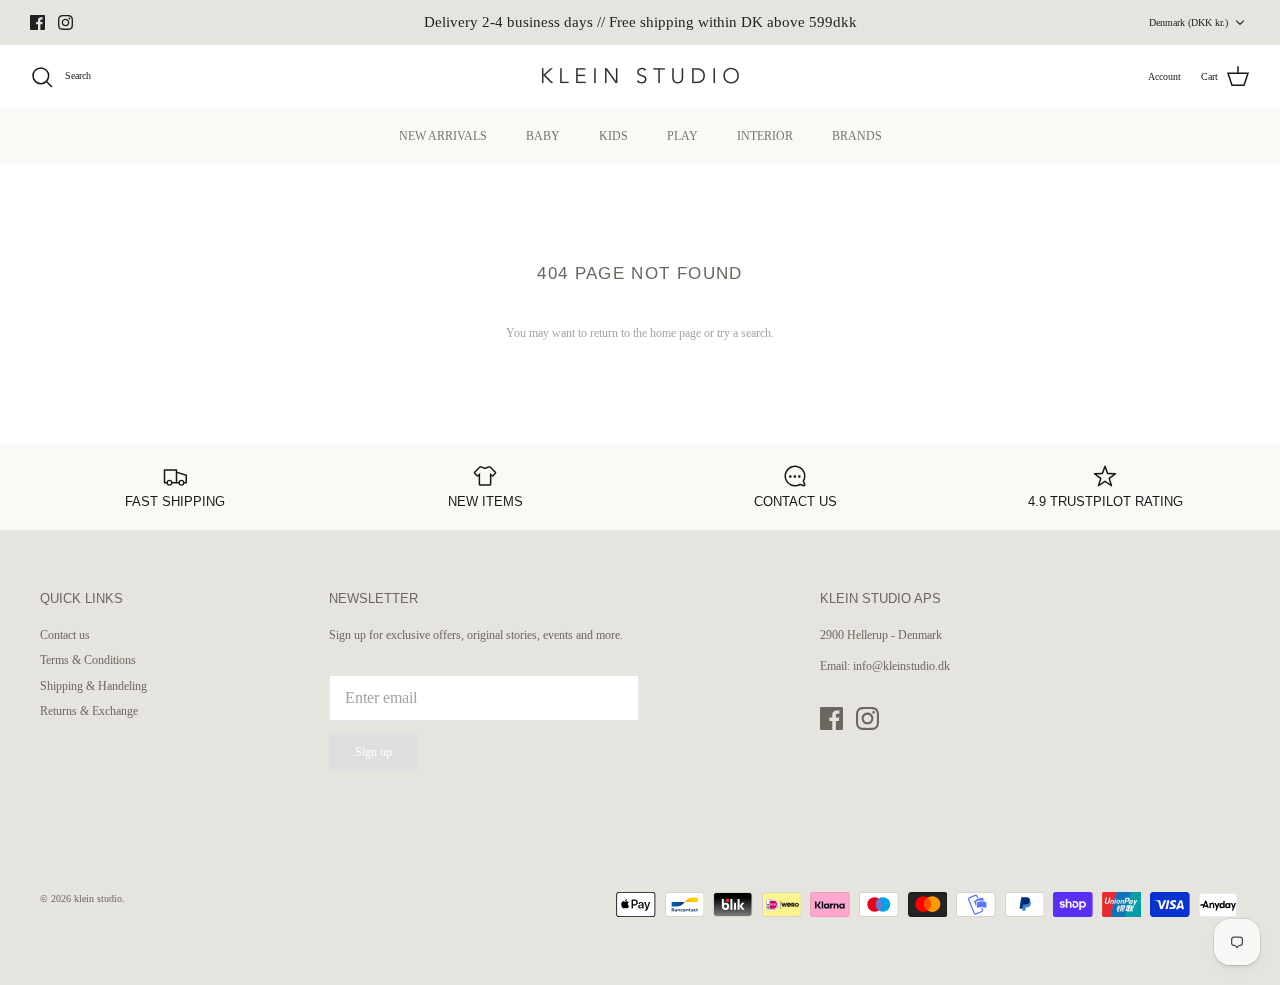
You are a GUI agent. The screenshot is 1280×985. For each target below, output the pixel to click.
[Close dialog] (1004, 306)
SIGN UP (445, 644)
